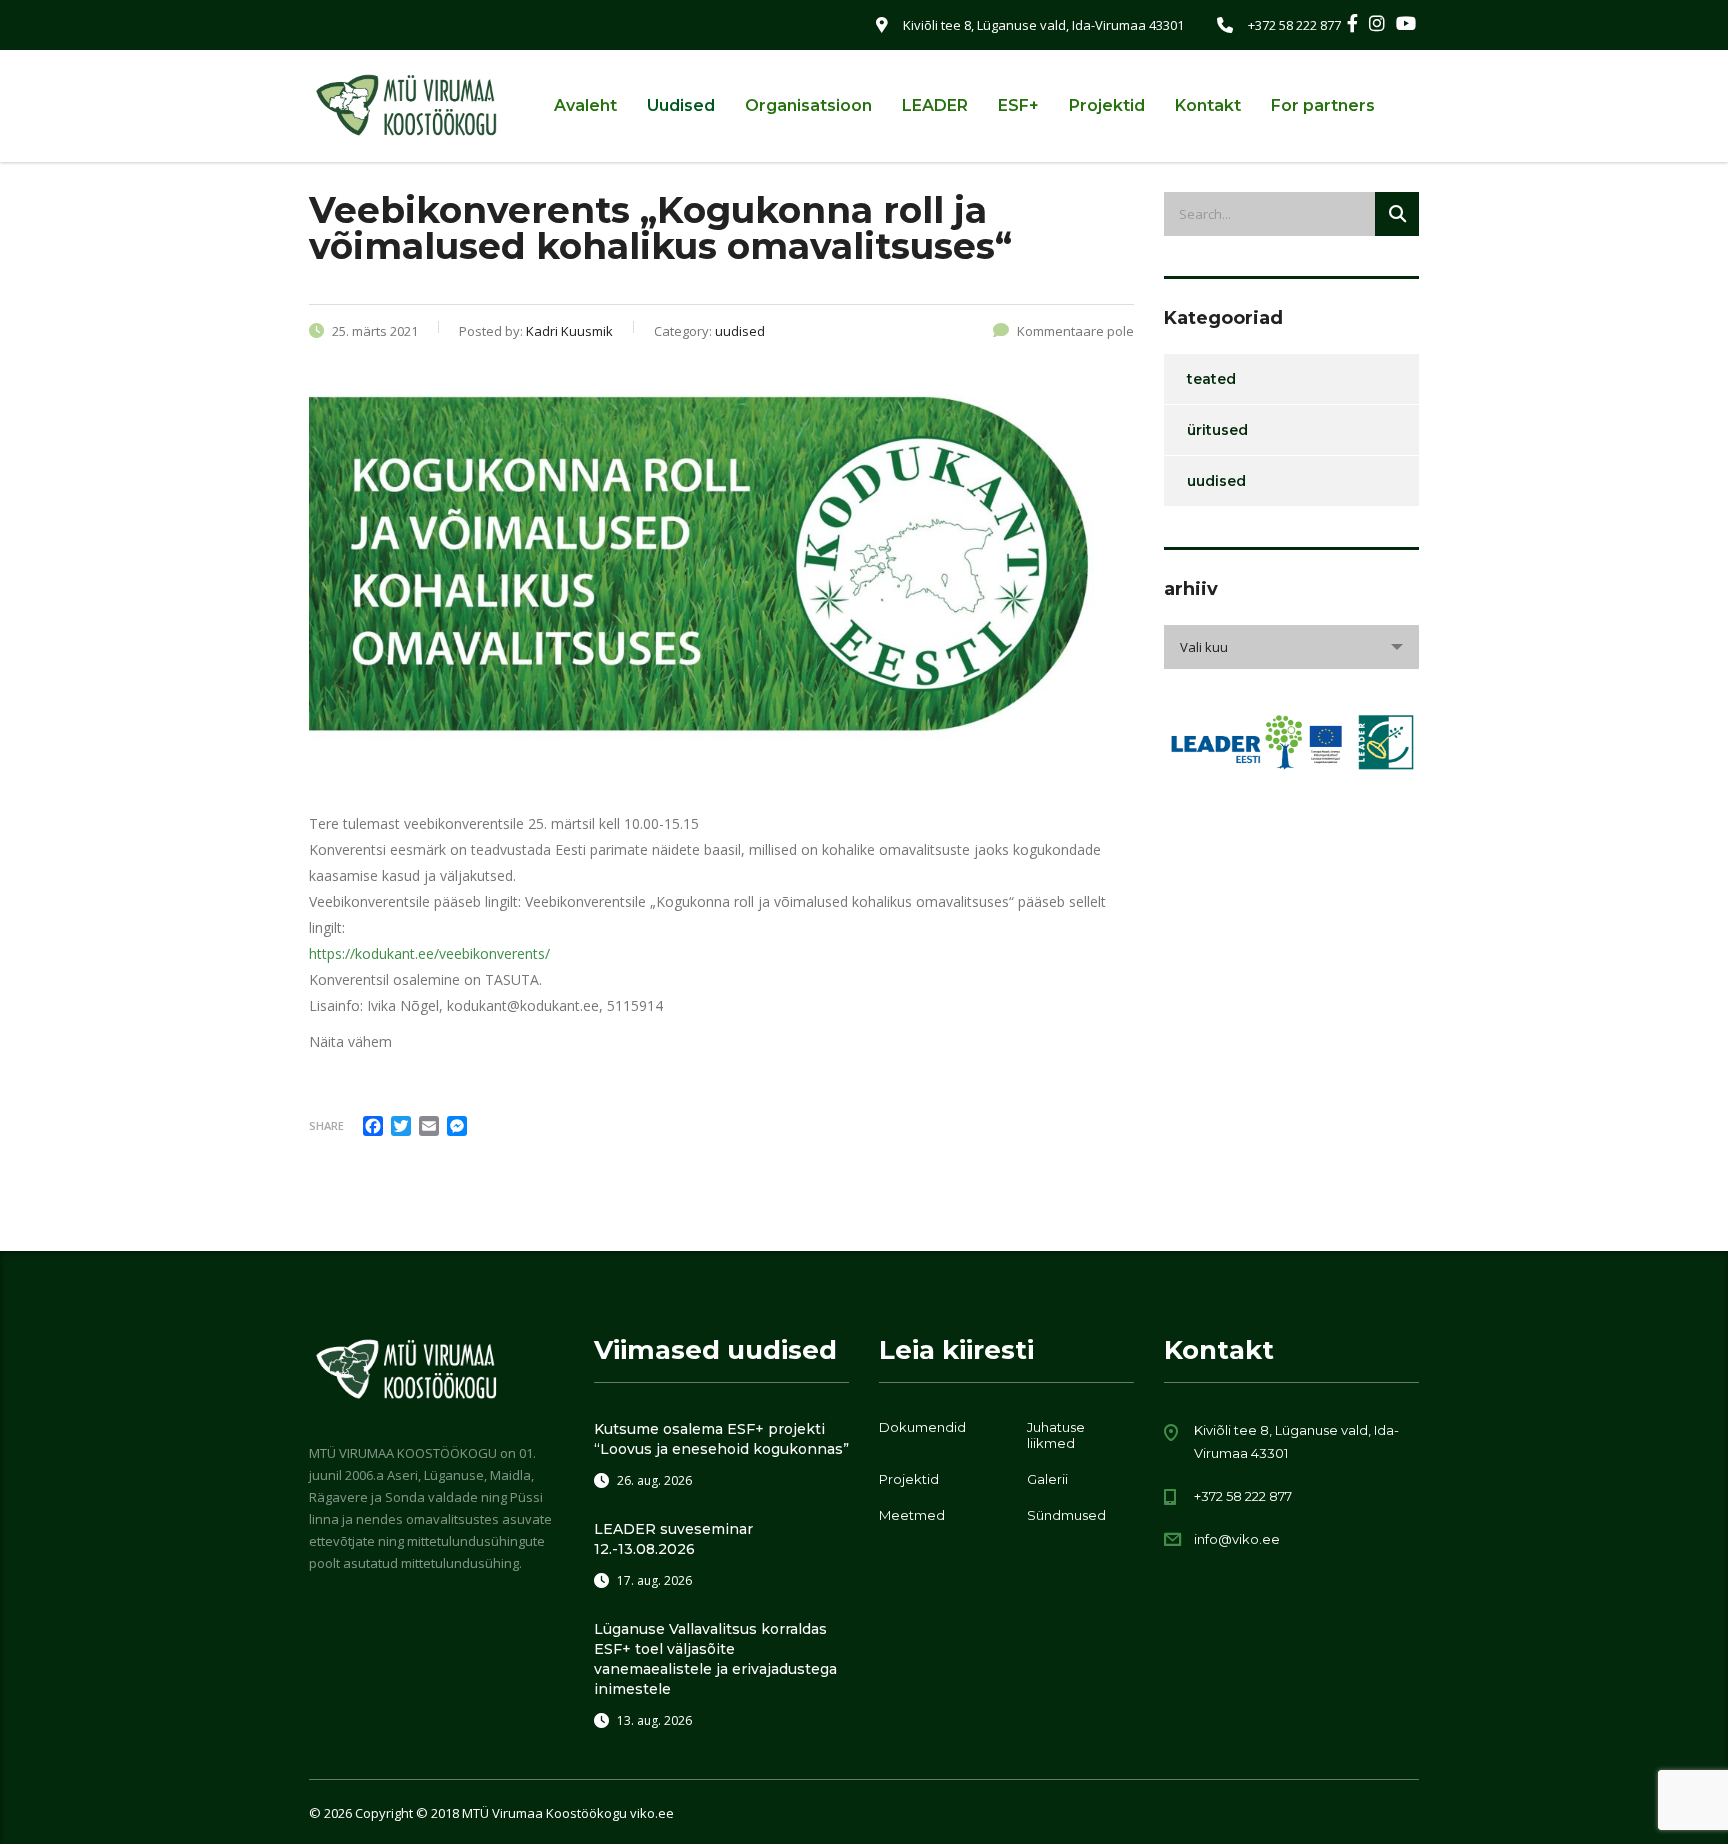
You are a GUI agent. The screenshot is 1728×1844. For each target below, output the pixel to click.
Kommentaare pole (1075, 331)
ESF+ (1018, 105)
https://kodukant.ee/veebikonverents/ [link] (429, 953)
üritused (1217, 430)
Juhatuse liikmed (1056, 1435)
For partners (1323, 105)
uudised (1216, 481)
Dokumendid (922, 1427)
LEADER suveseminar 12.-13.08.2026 (673, 1539)
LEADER (935, 105)
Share (326, 1125)
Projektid (1107, 105)
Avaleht (585, 105)
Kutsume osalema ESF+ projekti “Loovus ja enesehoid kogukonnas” (721, 1439)
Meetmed (912, 1515)
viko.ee (652, 1813)
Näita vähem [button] (350, 1041)
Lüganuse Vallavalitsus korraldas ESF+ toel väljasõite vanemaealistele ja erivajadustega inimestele (715, 1659)
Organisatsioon (808, 105)
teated (1211, 379)
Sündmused (1066, 1515)
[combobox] (1291, 647)
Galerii (1047, 1479)
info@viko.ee (1237, 1539)
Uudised (681, 105)
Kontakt (1208, 105)
